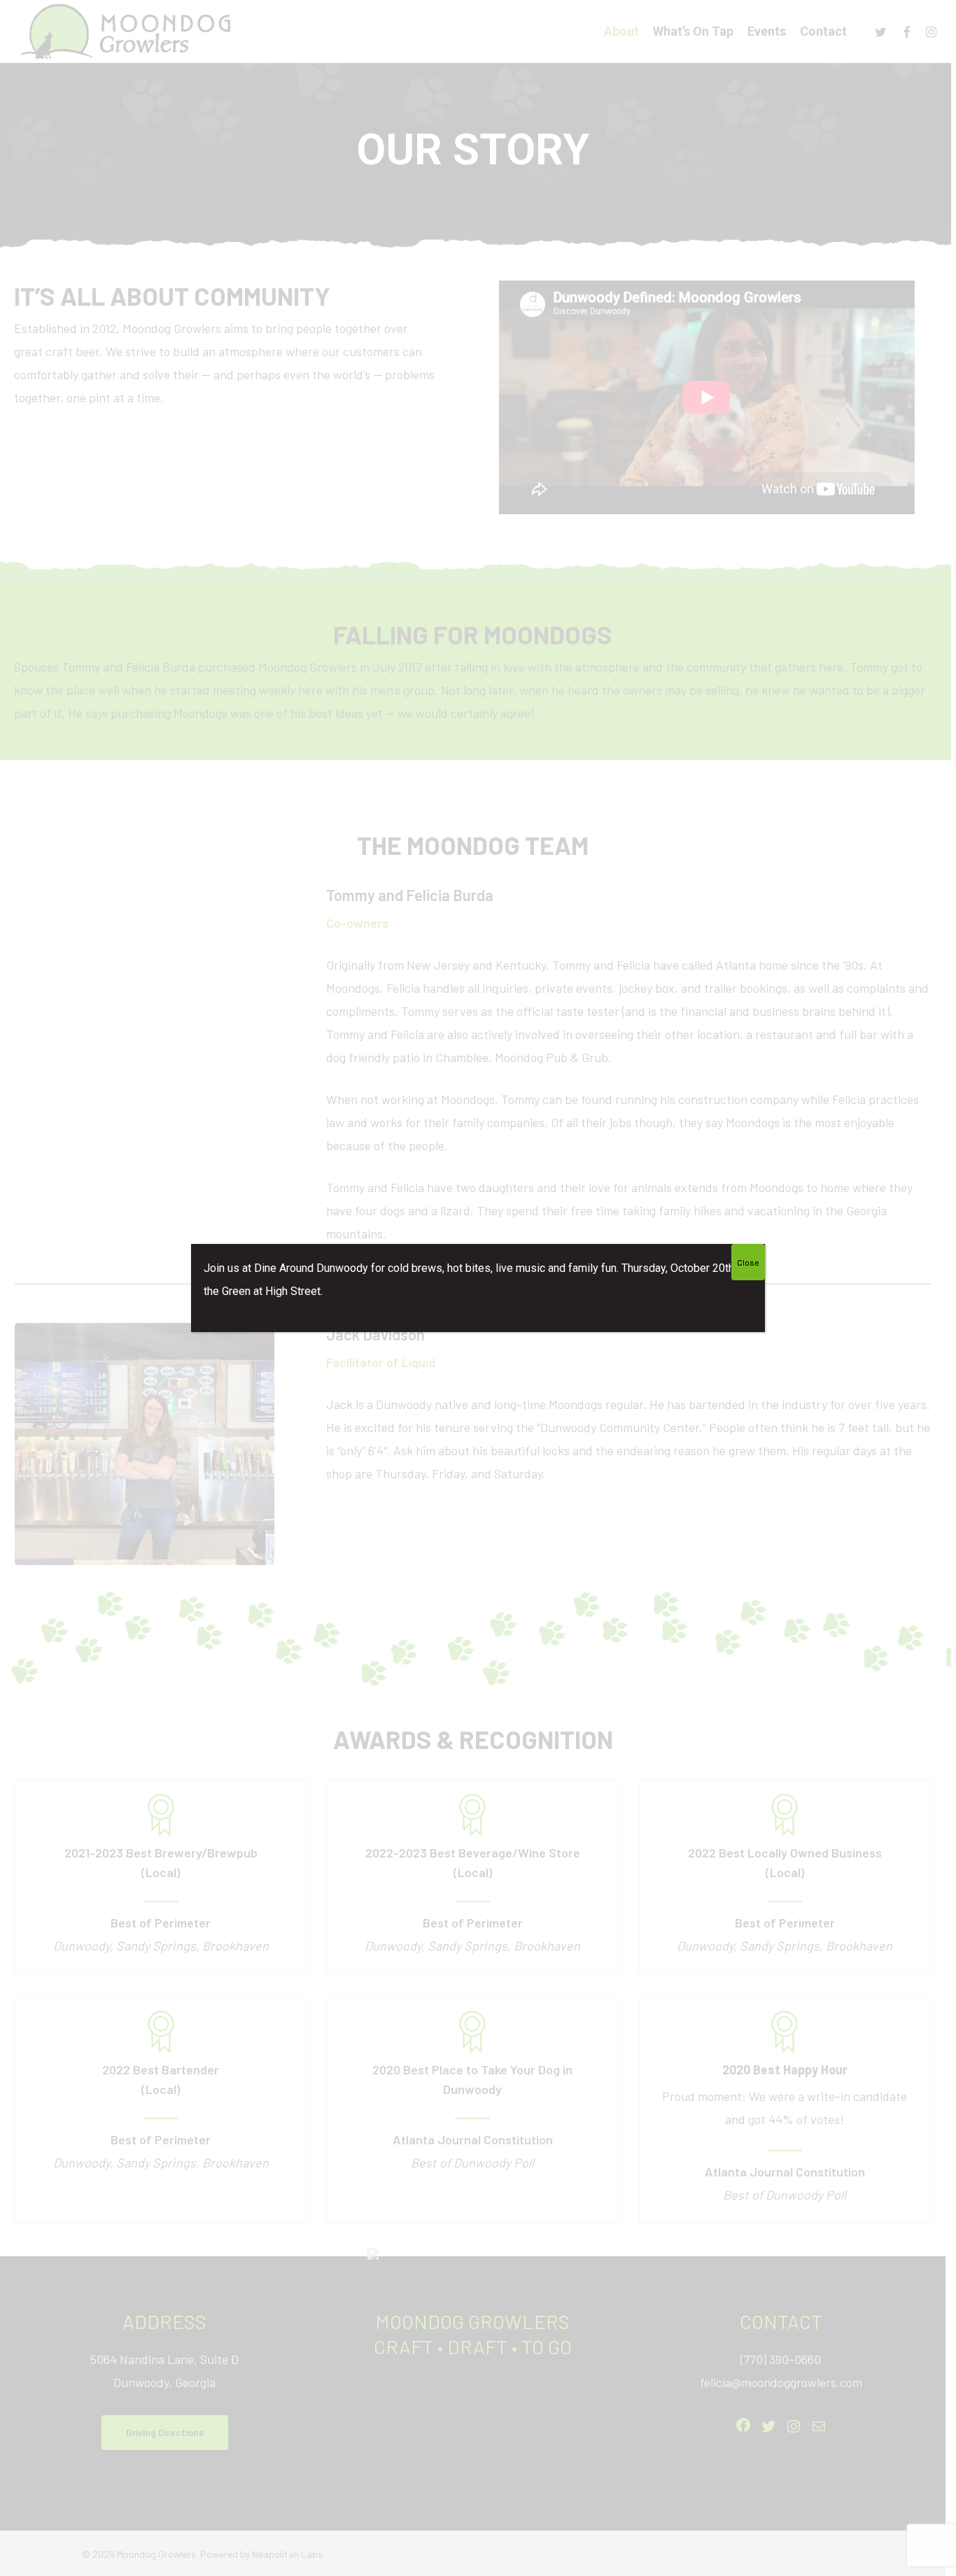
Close (748, 1262)
